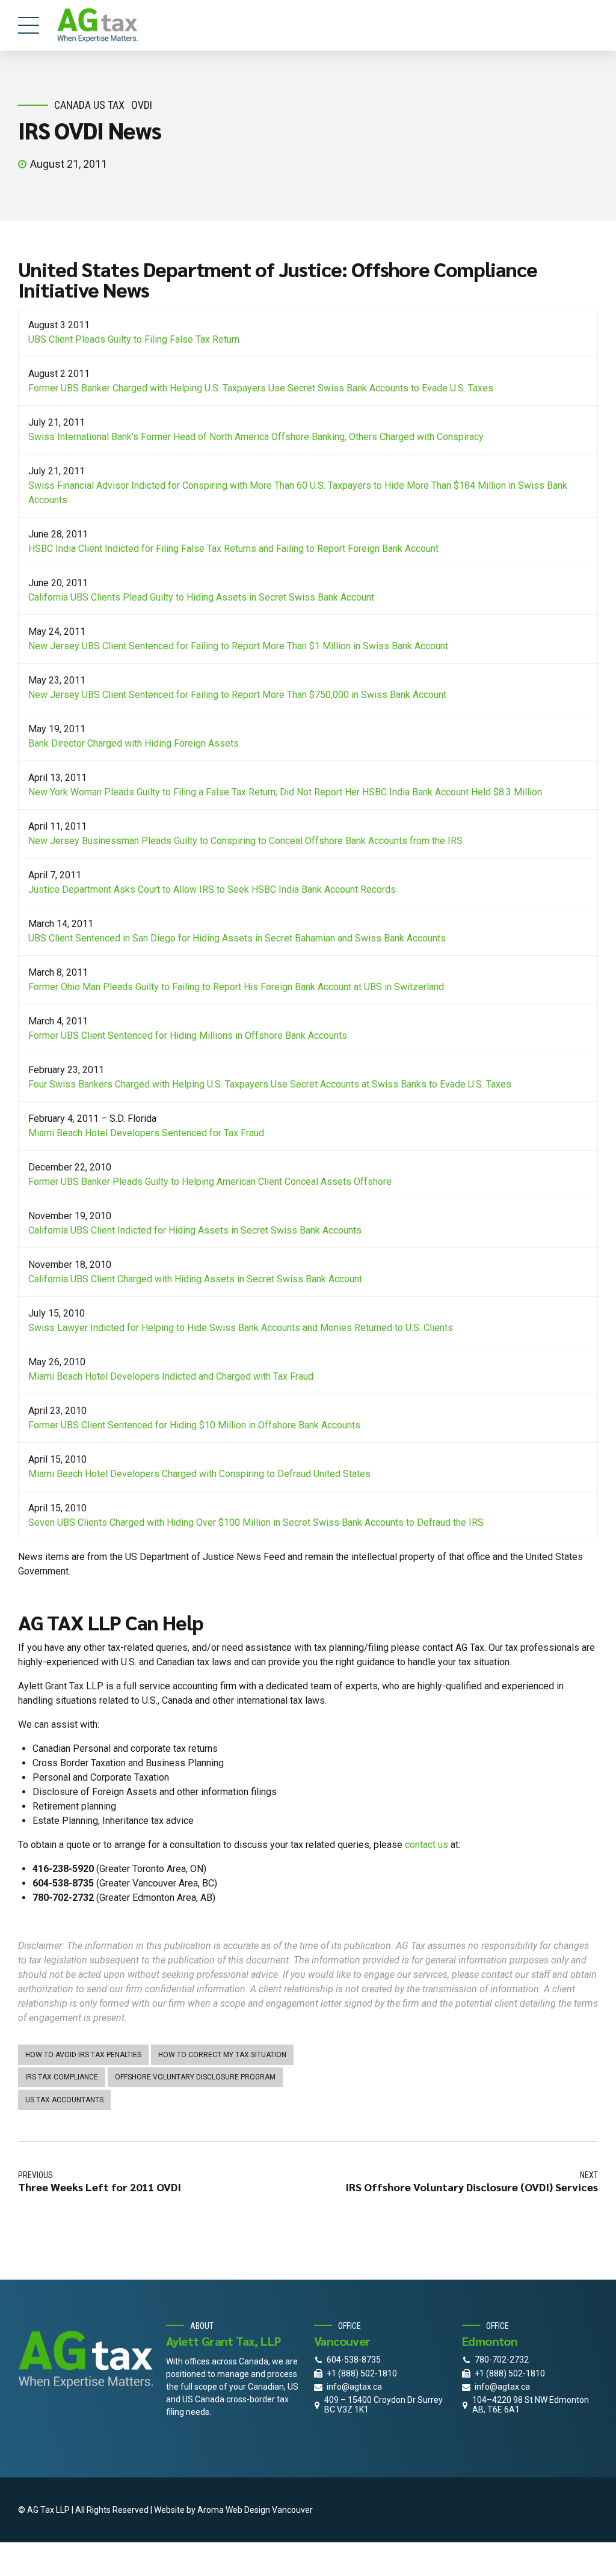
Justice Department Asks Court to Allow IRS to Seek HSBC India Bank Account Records (212, 889)
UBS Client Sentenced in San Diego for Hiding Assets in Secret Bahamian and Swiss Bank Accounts (237, 938)
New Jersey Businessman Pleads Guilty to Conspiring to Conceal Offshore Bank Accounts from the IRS (245, 841)
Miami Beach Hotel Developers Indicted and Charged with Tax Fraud (171, 1376)
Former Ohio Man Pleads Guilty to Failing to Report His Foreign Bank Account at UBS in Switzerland (236, 987)
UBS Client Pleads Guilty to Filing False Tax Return (134, 339)
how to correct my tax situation (222, 2055)
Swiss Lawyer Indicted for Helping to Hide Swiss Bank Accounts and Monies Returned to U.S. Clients (241, 1328)
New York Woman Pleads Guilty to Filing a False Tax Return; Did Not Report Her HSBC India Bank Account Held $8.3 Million (285, 792)
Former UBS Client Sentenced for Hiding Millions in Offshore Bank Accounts (188, 1036)
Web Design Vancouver (269, 2510)
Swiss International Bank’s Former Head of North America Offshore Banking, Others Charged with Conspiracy (256, 437)
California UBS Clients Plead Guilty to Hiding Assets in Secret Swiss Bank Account (201, 597)
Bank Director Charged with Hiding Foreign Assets (134, 743)
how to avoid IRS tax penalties (83, 2055)
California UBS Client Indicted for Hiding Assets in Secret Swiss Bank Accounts (195, 1230)
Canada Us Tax (89, 105)
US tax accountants (64, 2100)
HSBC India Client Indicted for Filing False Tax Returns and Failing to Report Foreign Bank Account (233, 549)
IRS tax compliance (62, 2077)
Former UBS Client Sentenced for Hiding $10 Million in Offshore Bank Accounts (194, 1425)
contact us (427, 1845)
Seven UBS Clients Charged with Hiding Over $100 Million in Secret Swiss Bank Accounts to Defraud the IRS (256, 1522)
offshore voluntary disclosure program (195, 2077)
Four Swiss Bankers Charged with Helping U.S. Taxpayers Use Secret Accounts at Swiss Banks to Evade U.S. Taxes (270, 1084)
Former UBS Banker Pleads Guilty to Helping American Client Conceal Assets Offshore (210, 1182)
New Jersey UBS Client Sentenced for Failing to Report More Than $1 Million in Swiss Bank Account (238, 646)
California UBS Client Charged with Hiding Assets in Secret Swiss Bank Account (195, 1279)
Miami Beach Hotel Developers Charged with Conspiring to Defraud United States (199, 1474)
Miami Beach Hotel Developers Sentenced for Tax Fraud (146, 1133)
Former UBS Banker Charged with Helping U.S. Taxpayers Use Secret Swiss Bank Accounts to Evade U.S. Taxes (261, 388)
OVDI (142, 105)
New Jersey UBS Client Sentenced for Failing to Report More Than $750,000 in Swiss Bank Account (237, 695)
